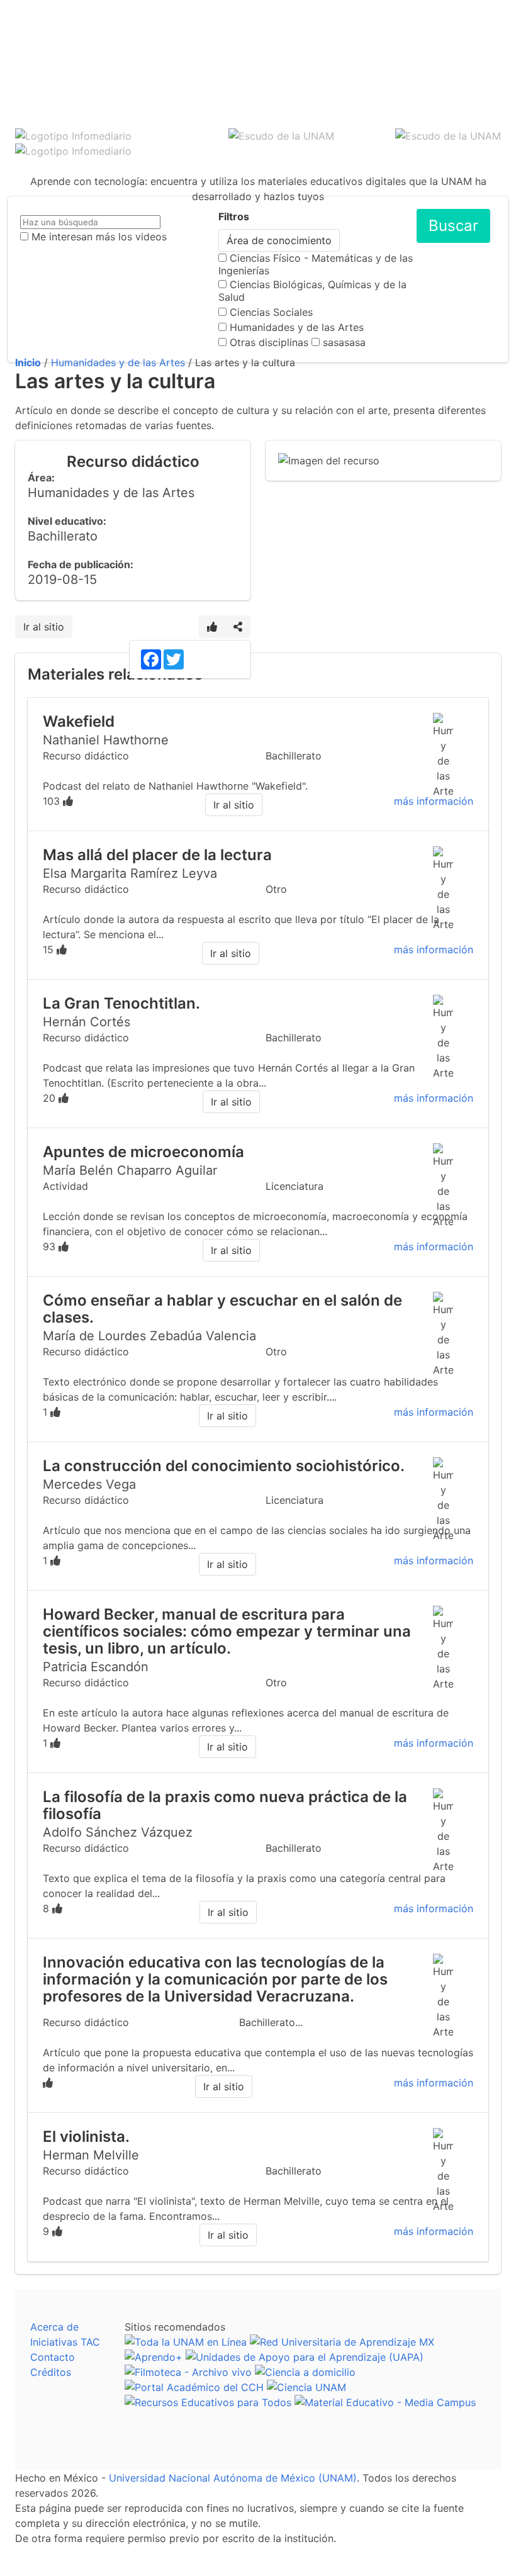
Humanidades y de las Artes (297, 327)
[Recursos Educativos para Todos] (208, 2402)
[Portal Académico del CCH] (194, 2387)
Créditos (51, 2372)
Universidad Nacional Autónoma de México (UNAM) (233, 2478)
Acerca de (54, 2327)
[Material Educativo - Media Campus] (385, 2402)
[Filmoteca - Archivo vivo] (188, 2372)
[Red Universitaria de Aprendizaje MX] (342, 2342)
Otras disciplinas (269, 342)
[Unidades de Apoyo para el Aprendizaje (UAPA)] (305, 2357)
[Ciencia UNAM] (306, 2387)
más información (434, 801)
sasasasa (344, 342)
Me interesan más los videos (99, 237)
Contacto (53, 2357)
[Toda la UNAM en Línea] (186, 2342)
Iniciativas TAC (65, 2342)
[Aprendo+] (154, 2357)
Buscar (453, 226)
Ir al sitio (44, 627)
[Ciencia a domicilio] (305, 2372)
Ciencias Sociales (271, 312)
